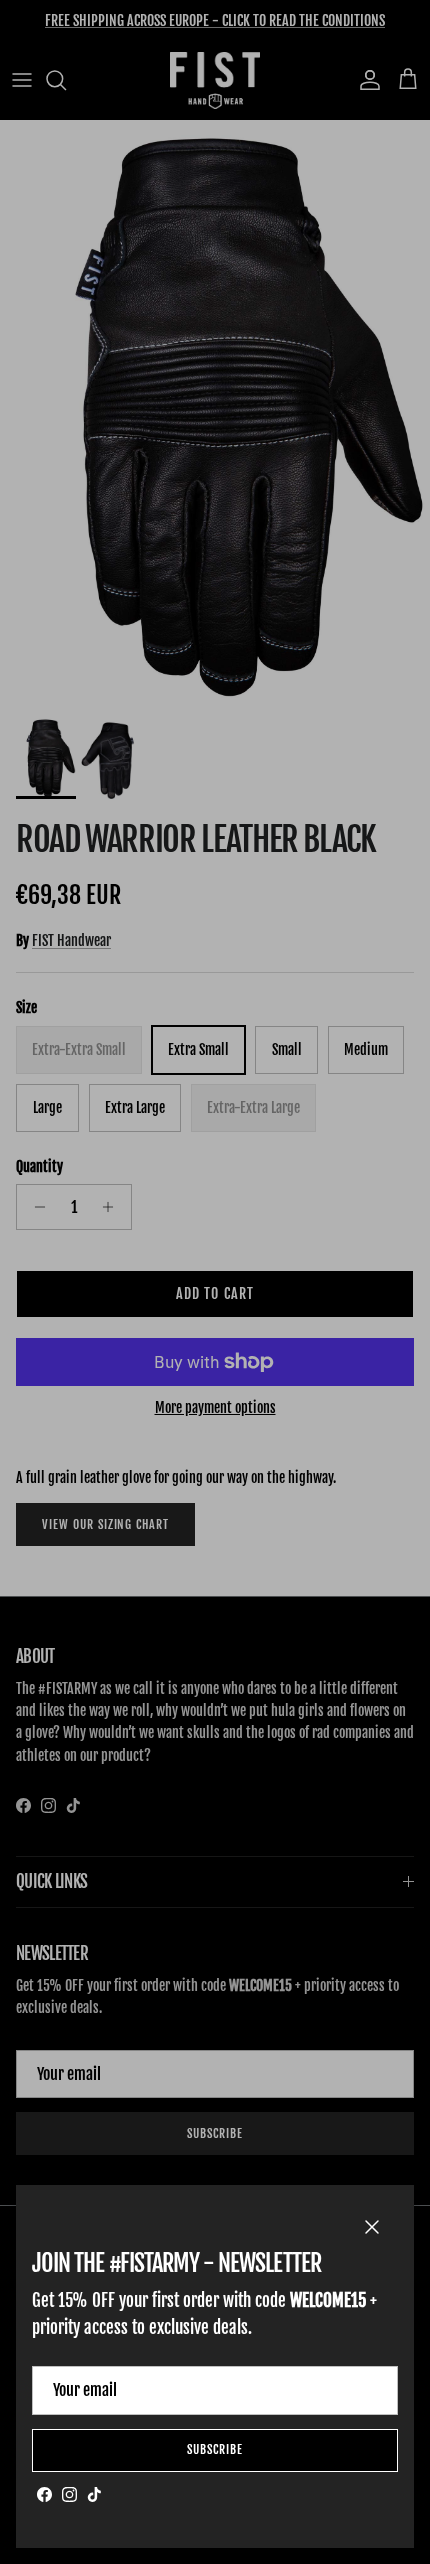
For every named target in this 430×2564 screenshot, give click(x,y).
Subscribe (215, 2449)
